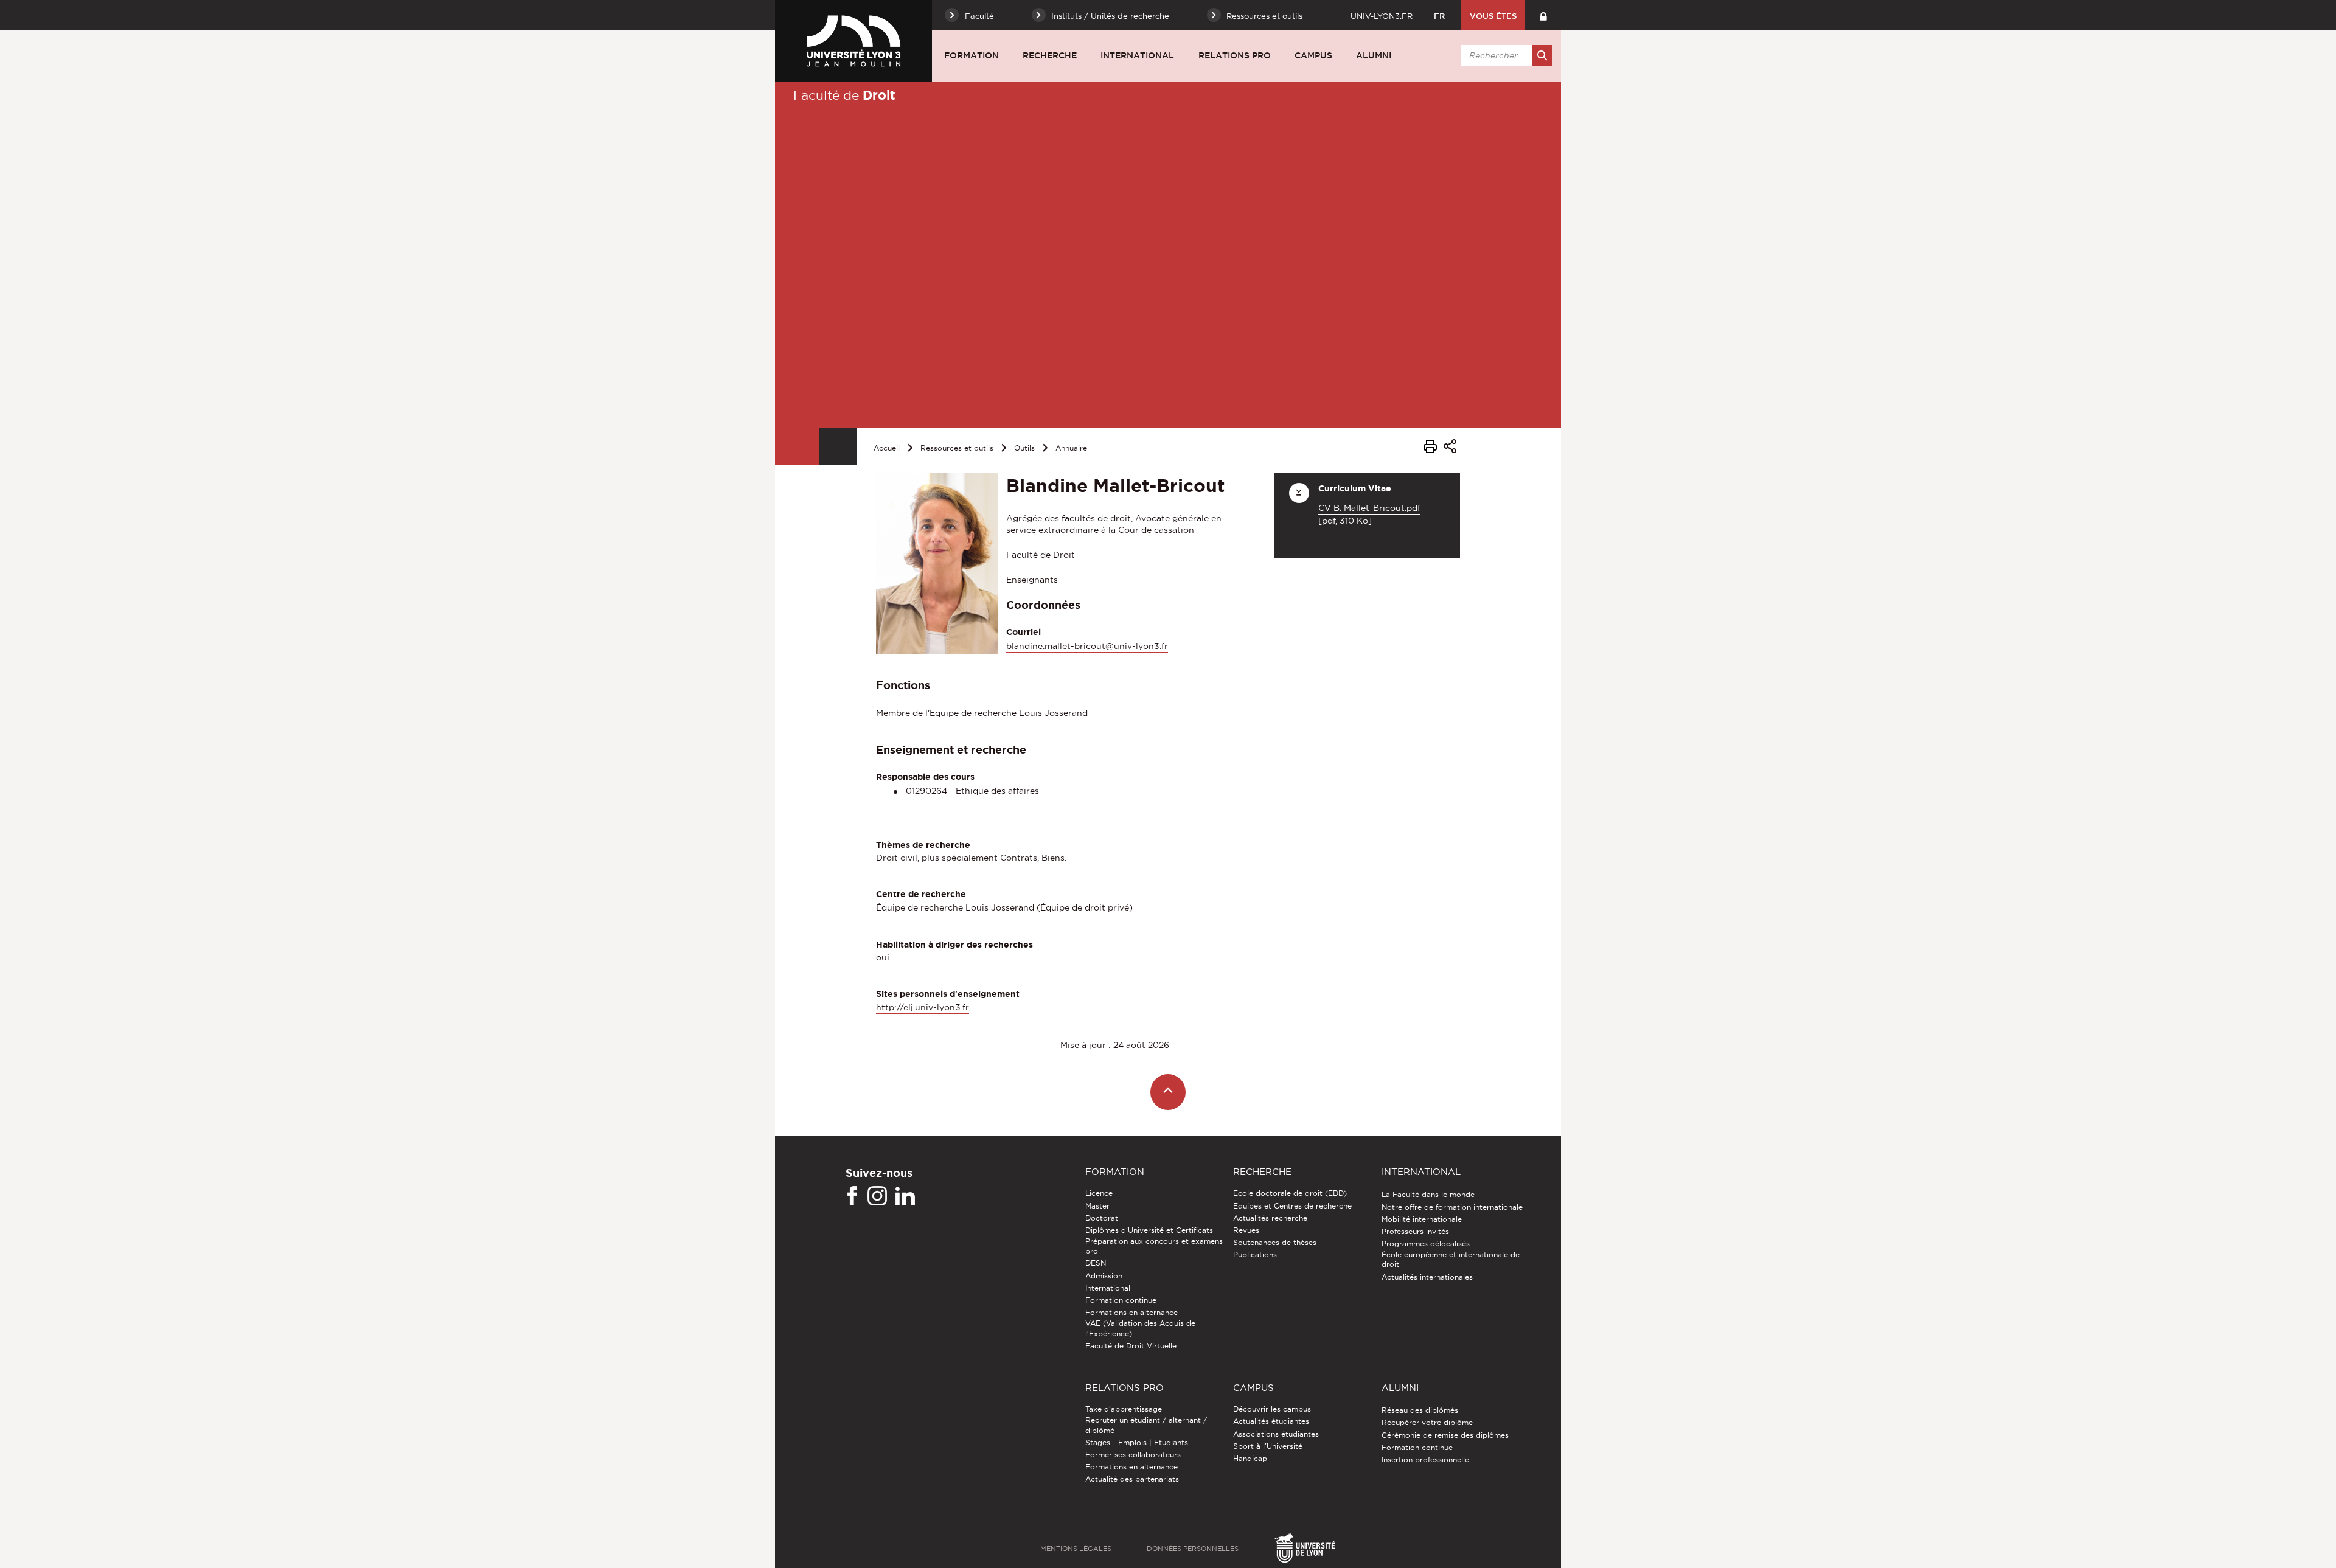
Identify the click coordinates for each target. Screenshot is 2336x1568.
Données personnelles (1193, 1549)
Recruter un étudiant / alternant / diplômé (1146, 1425)
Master (1097, 1206)
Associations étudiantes (1276, 1434)
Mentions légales (1076, 1549)
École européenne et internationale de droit (1451, 1259)
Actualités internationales (1427, 1277)
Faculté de (844, 95)
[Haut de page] (1168, 1092)
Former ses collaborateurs (1133, 1455)
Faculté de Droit (1041, 555)
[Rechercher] (1542, 55)
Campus (1313, 55)
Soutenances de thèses (1275, 1242)
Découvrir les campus (1272, 1409)
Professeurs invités (1415, 1231)
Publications (1255, 1254)
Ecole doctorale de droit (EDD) (1290, 1193)
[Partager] (1450, 448)
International (1137, 55)
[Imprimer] (1430, 448)
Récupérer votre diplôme (1427, 1422)
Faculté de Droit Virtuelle (1131, 1346)
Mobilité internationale (1422, 1219)
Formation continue (1121, 1300)
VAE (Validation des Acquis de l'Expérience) (1140, 1328)
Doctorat (1102, 1218)
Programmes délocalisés (1426, 1244)
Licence (1099, 1193)
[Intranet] (1543, 15)
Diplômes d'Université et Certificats (1149, 1230)
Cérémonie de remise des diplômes (1445, 1435)
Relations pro (1235, 55)
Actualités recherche (1270, 1218)
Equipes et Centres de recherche (1292, 1206)
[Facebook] (852, 1196)
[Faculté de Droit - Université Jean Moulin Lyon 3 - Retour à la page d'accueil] (853, 41)
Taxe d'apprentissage (1124, 1409)
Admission (1104, 1276)
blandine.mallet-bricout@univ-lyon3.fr (1087, 646)
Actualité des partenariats (1132, 1479)
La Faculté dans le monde (1428, 1194)
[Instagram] (877, 1196)
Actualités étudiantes (1271, 1421)
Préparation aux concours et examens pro (1154, 1246)
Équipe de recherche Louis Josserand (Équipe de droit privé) (1004, 907)
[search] (1504, 55)
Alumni (1374, 55)
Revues (1246, 1230)
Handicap (1250, 1458)
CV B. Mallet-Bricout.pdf (1369, 508)
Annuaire (1071, 448)
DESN (1096, 1263)
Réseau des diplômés (1420, 1410)
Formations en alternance (1131, 1312)
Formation (972, 55)
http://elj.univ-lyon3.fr (923, 1007)
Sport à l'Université (1268, 1446)
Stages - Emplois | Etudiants (1137, 1442)
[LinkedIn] (905, 1196)
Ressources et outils (957, 448)
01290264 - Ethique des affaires (972, 791)
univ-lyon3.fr (1382, 16)
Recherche (1050, 55)
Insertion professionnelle (1425, 1459)
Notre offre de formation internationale (1452, 1207)
